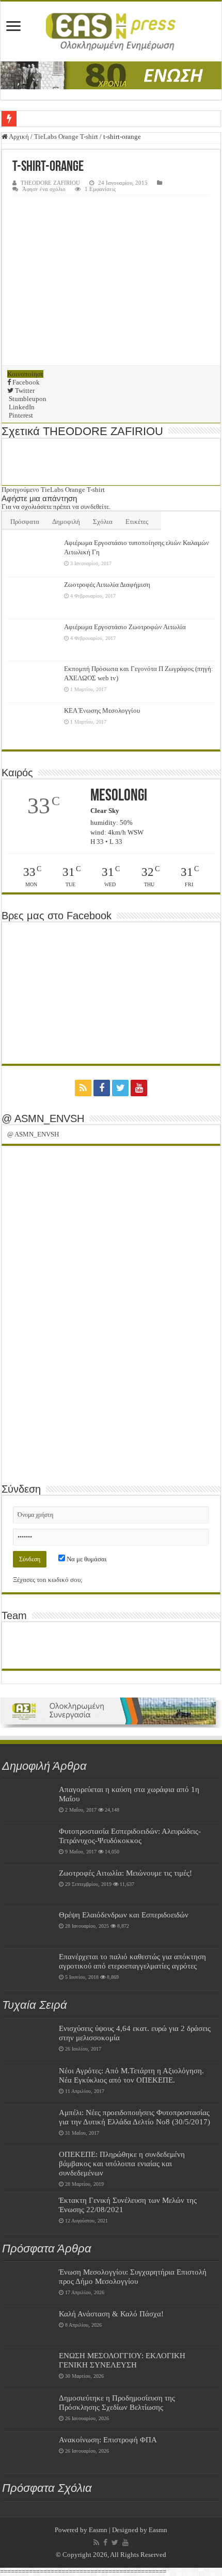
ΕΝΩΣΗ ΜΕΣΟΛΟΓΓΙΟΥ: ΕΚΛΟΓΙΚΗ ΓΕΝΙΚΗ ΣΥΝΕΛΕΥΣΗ (122, 2360)
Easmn (98, 2530)
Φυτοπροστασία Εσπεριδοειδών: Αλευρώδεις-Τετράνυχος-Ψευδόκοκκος (130, 1836)
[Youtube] (139, 1088)
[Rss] (83, 1088)
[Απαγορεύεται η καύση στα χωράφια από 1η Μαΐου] (28, 1802)
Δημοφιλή (66, 522)
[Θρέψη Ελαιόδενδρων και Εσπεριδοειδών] (28, 1928)
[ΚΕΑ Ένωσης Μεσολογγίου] (33, 724)
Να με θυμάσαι (86, 1559)
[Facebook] (102, 1088)
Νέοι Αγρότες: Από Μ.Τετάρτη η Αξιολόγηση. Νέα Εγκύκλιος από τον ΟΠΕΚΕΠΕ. (131, 2075)
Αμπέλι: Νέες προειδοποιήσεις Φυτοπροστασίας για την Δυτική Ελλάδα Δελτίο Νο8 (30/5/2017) (134, 2117)
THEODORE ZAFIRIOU (50, 183)
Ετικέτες (137, 522)
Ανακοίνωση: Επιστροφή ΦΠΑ (108, 2439)
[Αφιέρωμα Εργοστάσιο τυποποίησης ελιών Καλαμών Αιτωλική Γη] (33, 556)
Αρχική (18, 137)
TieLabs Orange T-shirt (66, 137)
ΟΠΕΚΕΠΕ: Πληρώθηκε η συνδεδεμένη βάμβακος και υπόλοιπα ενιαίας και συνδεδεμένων (122, 2163)
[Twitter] (120, 1088)
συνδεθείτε (95, 507)
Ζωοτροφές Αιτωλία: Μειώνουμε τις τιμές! (125, 1873)
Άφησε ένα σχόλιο (44, 189)
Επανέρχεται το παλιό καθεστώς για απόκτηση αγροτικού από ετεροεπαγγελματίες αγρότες (132, 1961)
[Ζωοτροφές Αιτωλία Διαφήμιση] (33, 598)
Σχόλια (103, 522)
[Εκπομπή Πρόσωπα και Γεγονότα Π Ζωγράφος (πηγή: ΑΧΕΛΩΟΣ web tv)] (33, 682)
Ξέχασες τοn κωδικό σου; (48, 1580)
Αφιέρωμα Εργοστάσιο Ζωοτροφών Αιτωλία (125, 627)
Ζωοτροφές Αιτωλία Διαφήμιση (107, 585)
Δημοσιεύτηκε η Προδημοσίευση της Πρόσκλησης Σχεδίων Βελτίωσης (117, 2402)
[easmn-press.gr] (111, 31)
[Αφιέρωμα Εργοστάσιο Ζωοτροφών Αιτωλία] (33, 640)
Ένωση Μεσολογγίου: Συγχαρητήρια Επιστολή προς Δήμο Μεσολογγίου (133, 2276)
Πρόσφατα (25, 522)
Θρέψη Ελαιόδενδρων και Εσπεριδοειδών (124, 1915)
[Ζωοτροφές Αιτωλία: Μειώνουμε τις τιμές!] (28, 1886)
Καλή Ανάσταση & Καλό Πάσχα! (111, 2314)
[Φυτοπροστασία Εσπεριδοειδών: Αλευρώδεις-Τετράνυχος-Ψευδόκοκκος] (28, 1844)
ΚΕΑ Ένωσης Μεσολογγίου (102, 710)
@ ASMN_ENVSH (43, 1118)
